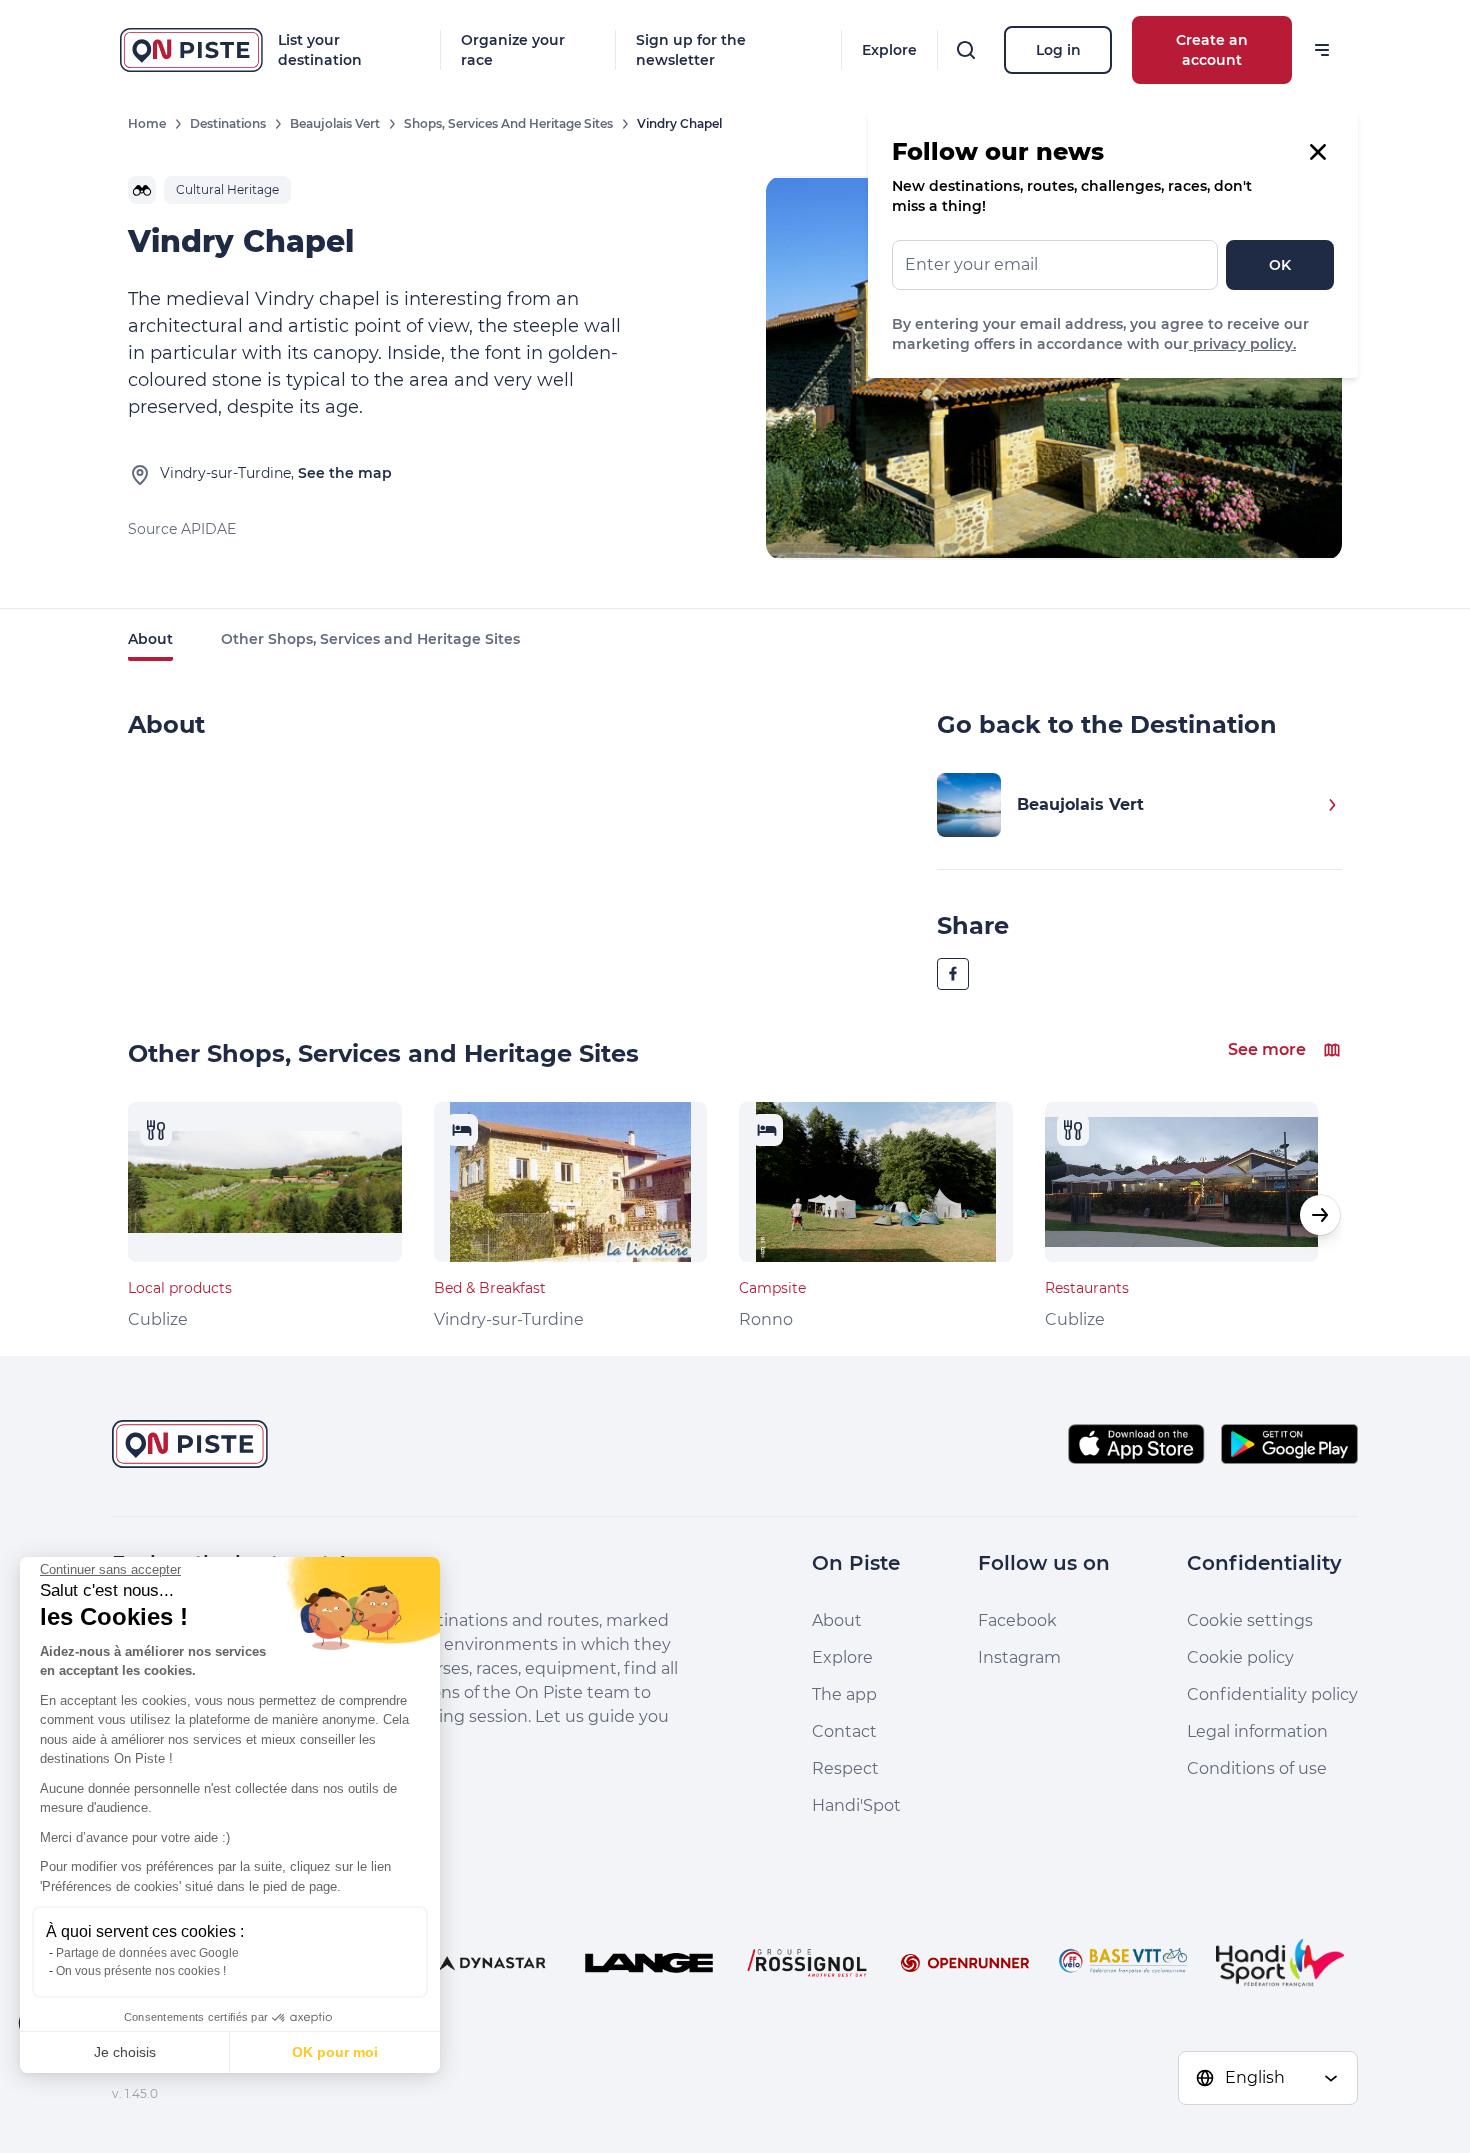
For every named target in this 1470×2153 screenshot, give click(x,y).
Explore (889, 50)
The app (844, 1694)
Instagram (1019, 1657)
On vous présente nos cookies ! (141, 1971)
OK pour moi (335, 2052)
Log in (1058, 50)
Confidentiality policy (1272, 1694)
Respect (845, 1768)
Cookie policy (1240, 1657)
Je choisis (125, 2052)
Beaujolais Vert (335, 123)
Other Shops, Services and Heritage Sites (370, 639)
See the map (345, 473)
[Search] (966, 50)
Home (147, 123)
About (150, 639)
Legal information (1257, 1731)
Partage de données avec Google (147, 1953)
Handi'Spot (856, 1805)
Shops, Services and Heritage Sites (508, 123)
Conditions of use (1257, 1768)
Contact (844, 1731)
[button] (1320, 1215)
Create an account (1212, 50)
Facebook (1017, 1620)
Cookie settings (1250, 1620)
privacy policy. (1242, 344)
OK (1280, 265)
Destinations (228, 123)
